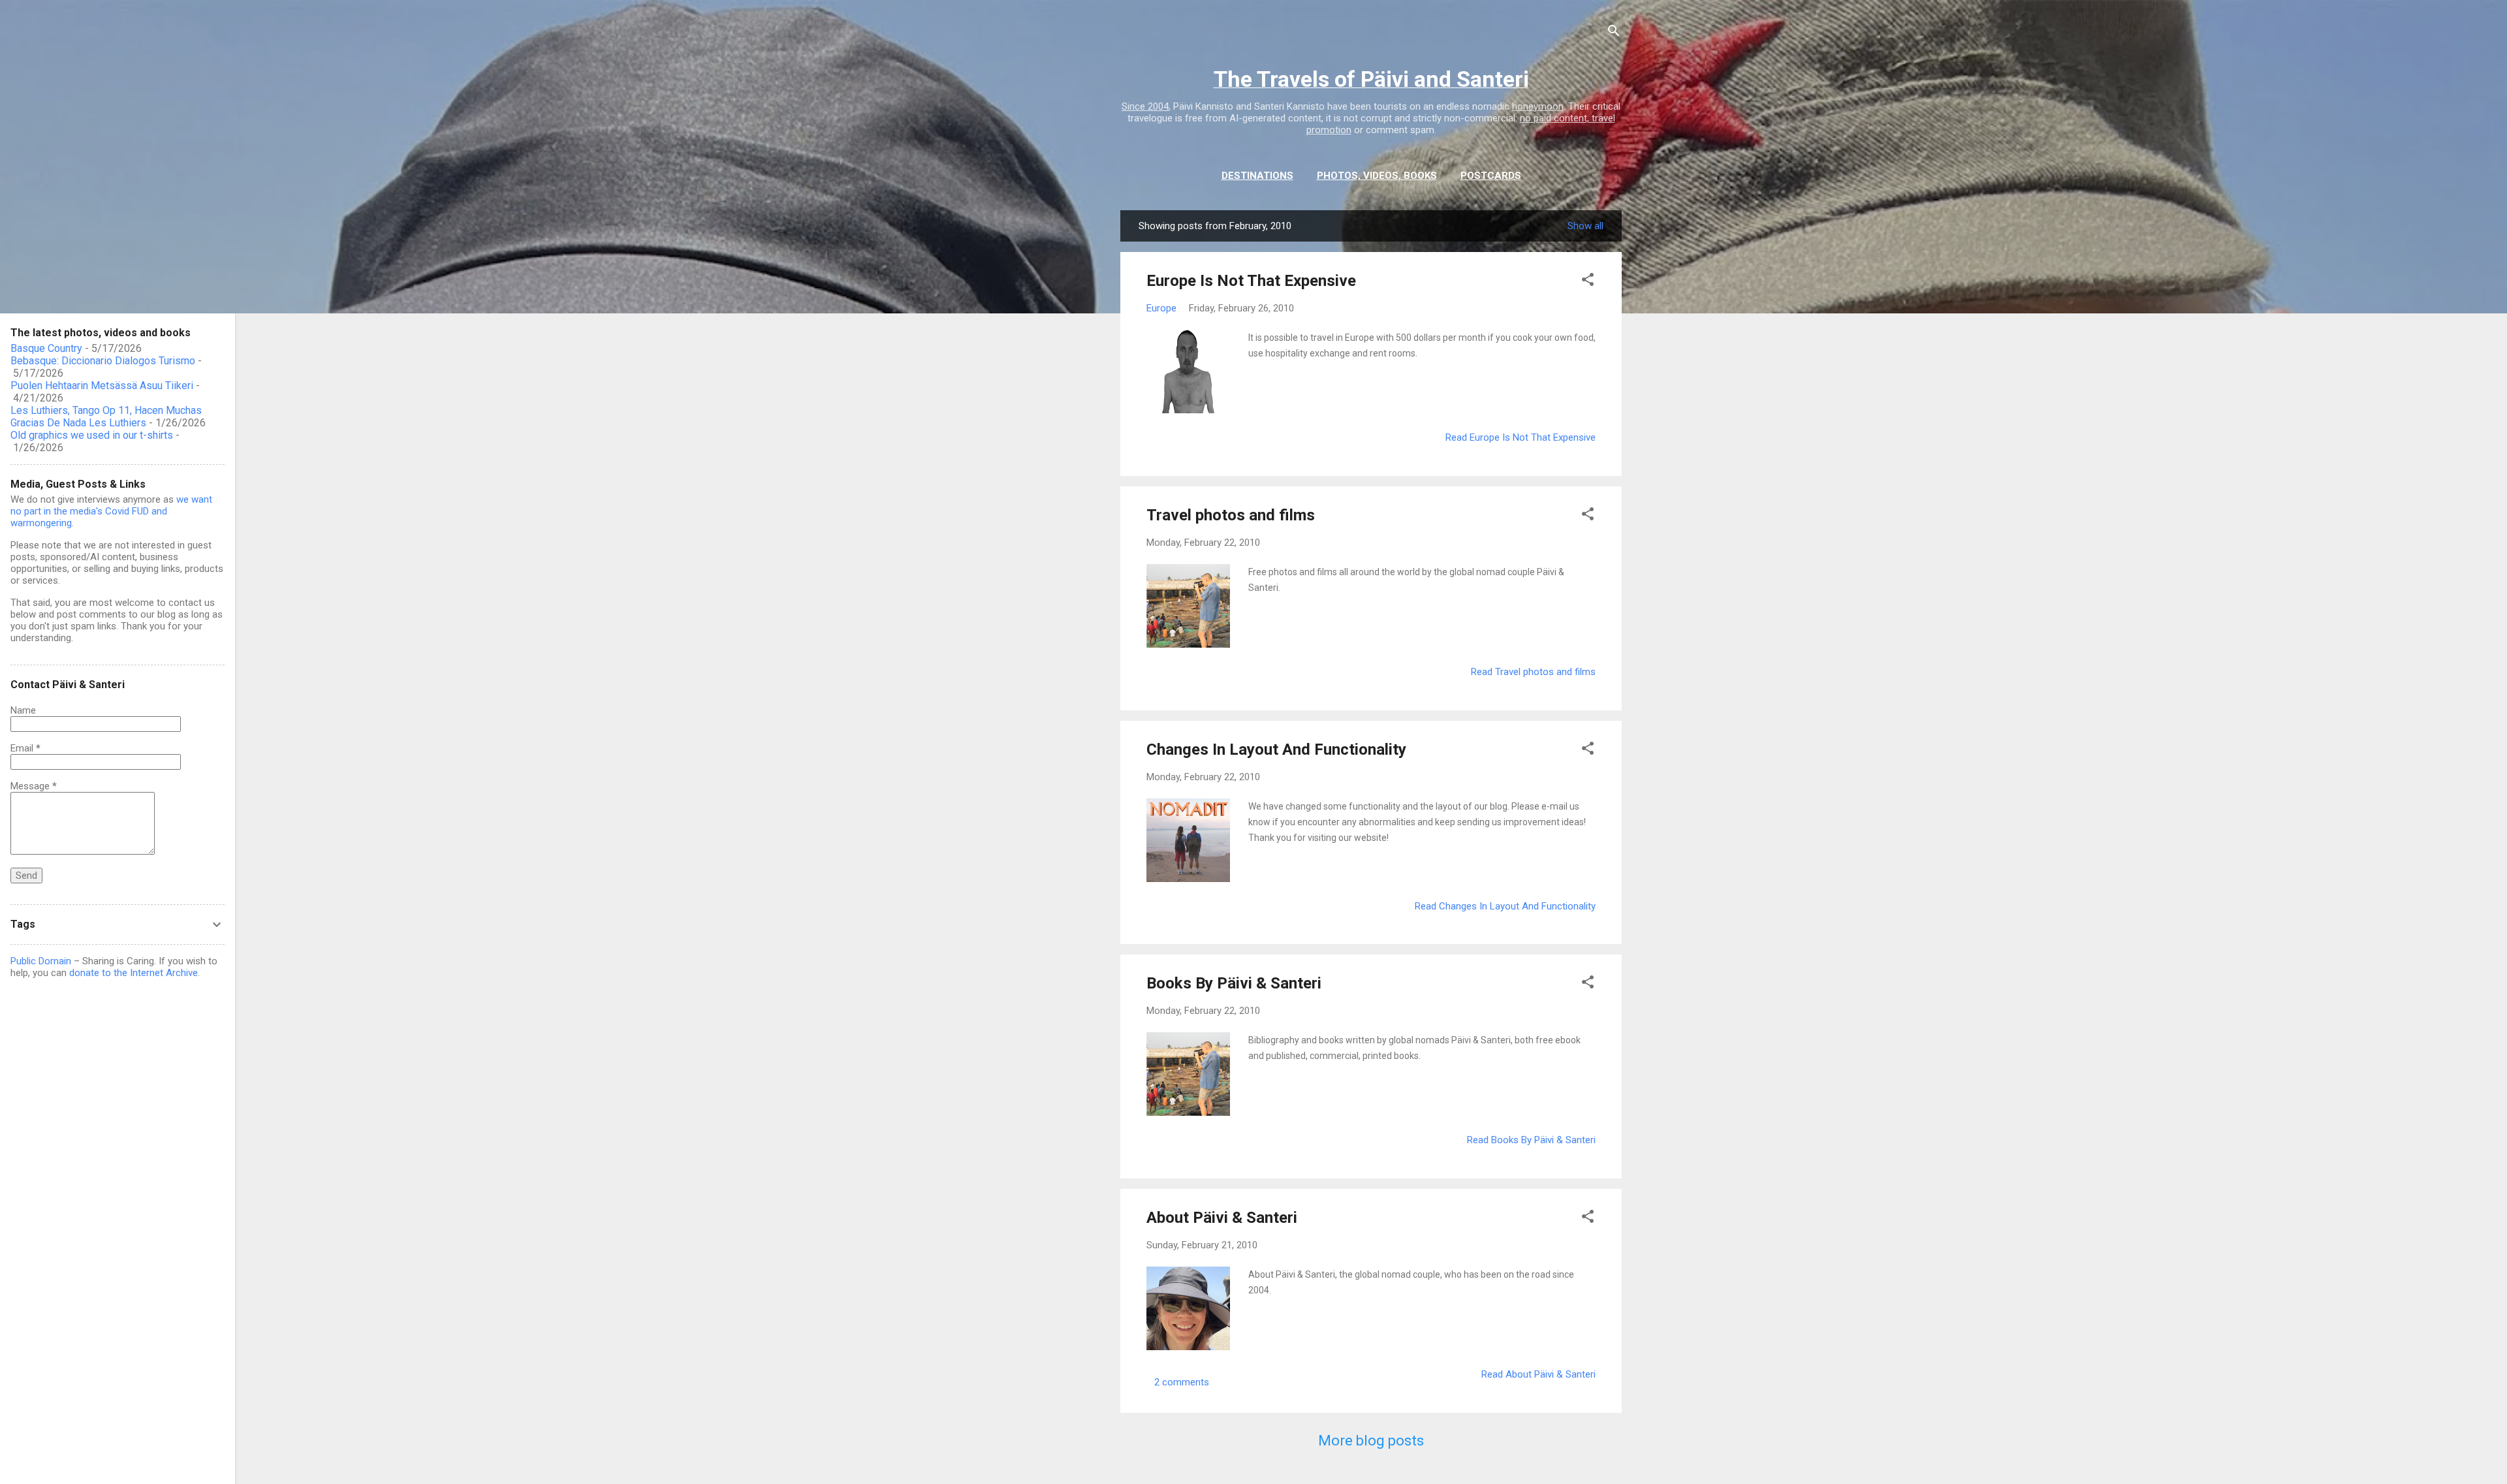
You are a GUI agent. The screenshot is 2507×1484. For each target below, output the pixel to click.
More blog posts (1371, 1441)
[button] (1588, 282)
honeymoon (1538, 106)
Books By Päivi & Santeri (1234, 983)
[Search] (1614, 33)
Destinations (1257, 176)
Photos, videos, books (1377, 176)
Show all (1585, 226)
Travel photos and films (1231, 515)
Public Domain (41, 961)
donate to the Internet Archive (134, 973)
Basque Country (46, 348)
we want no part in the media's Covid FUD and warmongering (111, 511)
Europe (1161, 308)
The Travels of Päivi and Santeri (1371, 79)
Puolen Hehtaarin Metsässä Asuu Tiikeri (102, 386)
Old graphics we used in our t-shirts (92, 435)
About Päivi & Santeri (1222, 1218)
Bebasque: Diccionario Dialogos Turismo (103, 361)
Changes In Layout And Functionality (1276, 750)
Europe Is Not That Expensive (1251, 281)
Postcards (1491, 176)
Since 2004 (1145, 106)
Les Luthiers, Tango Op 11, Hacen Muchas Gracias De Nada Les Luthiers (106, 417)
